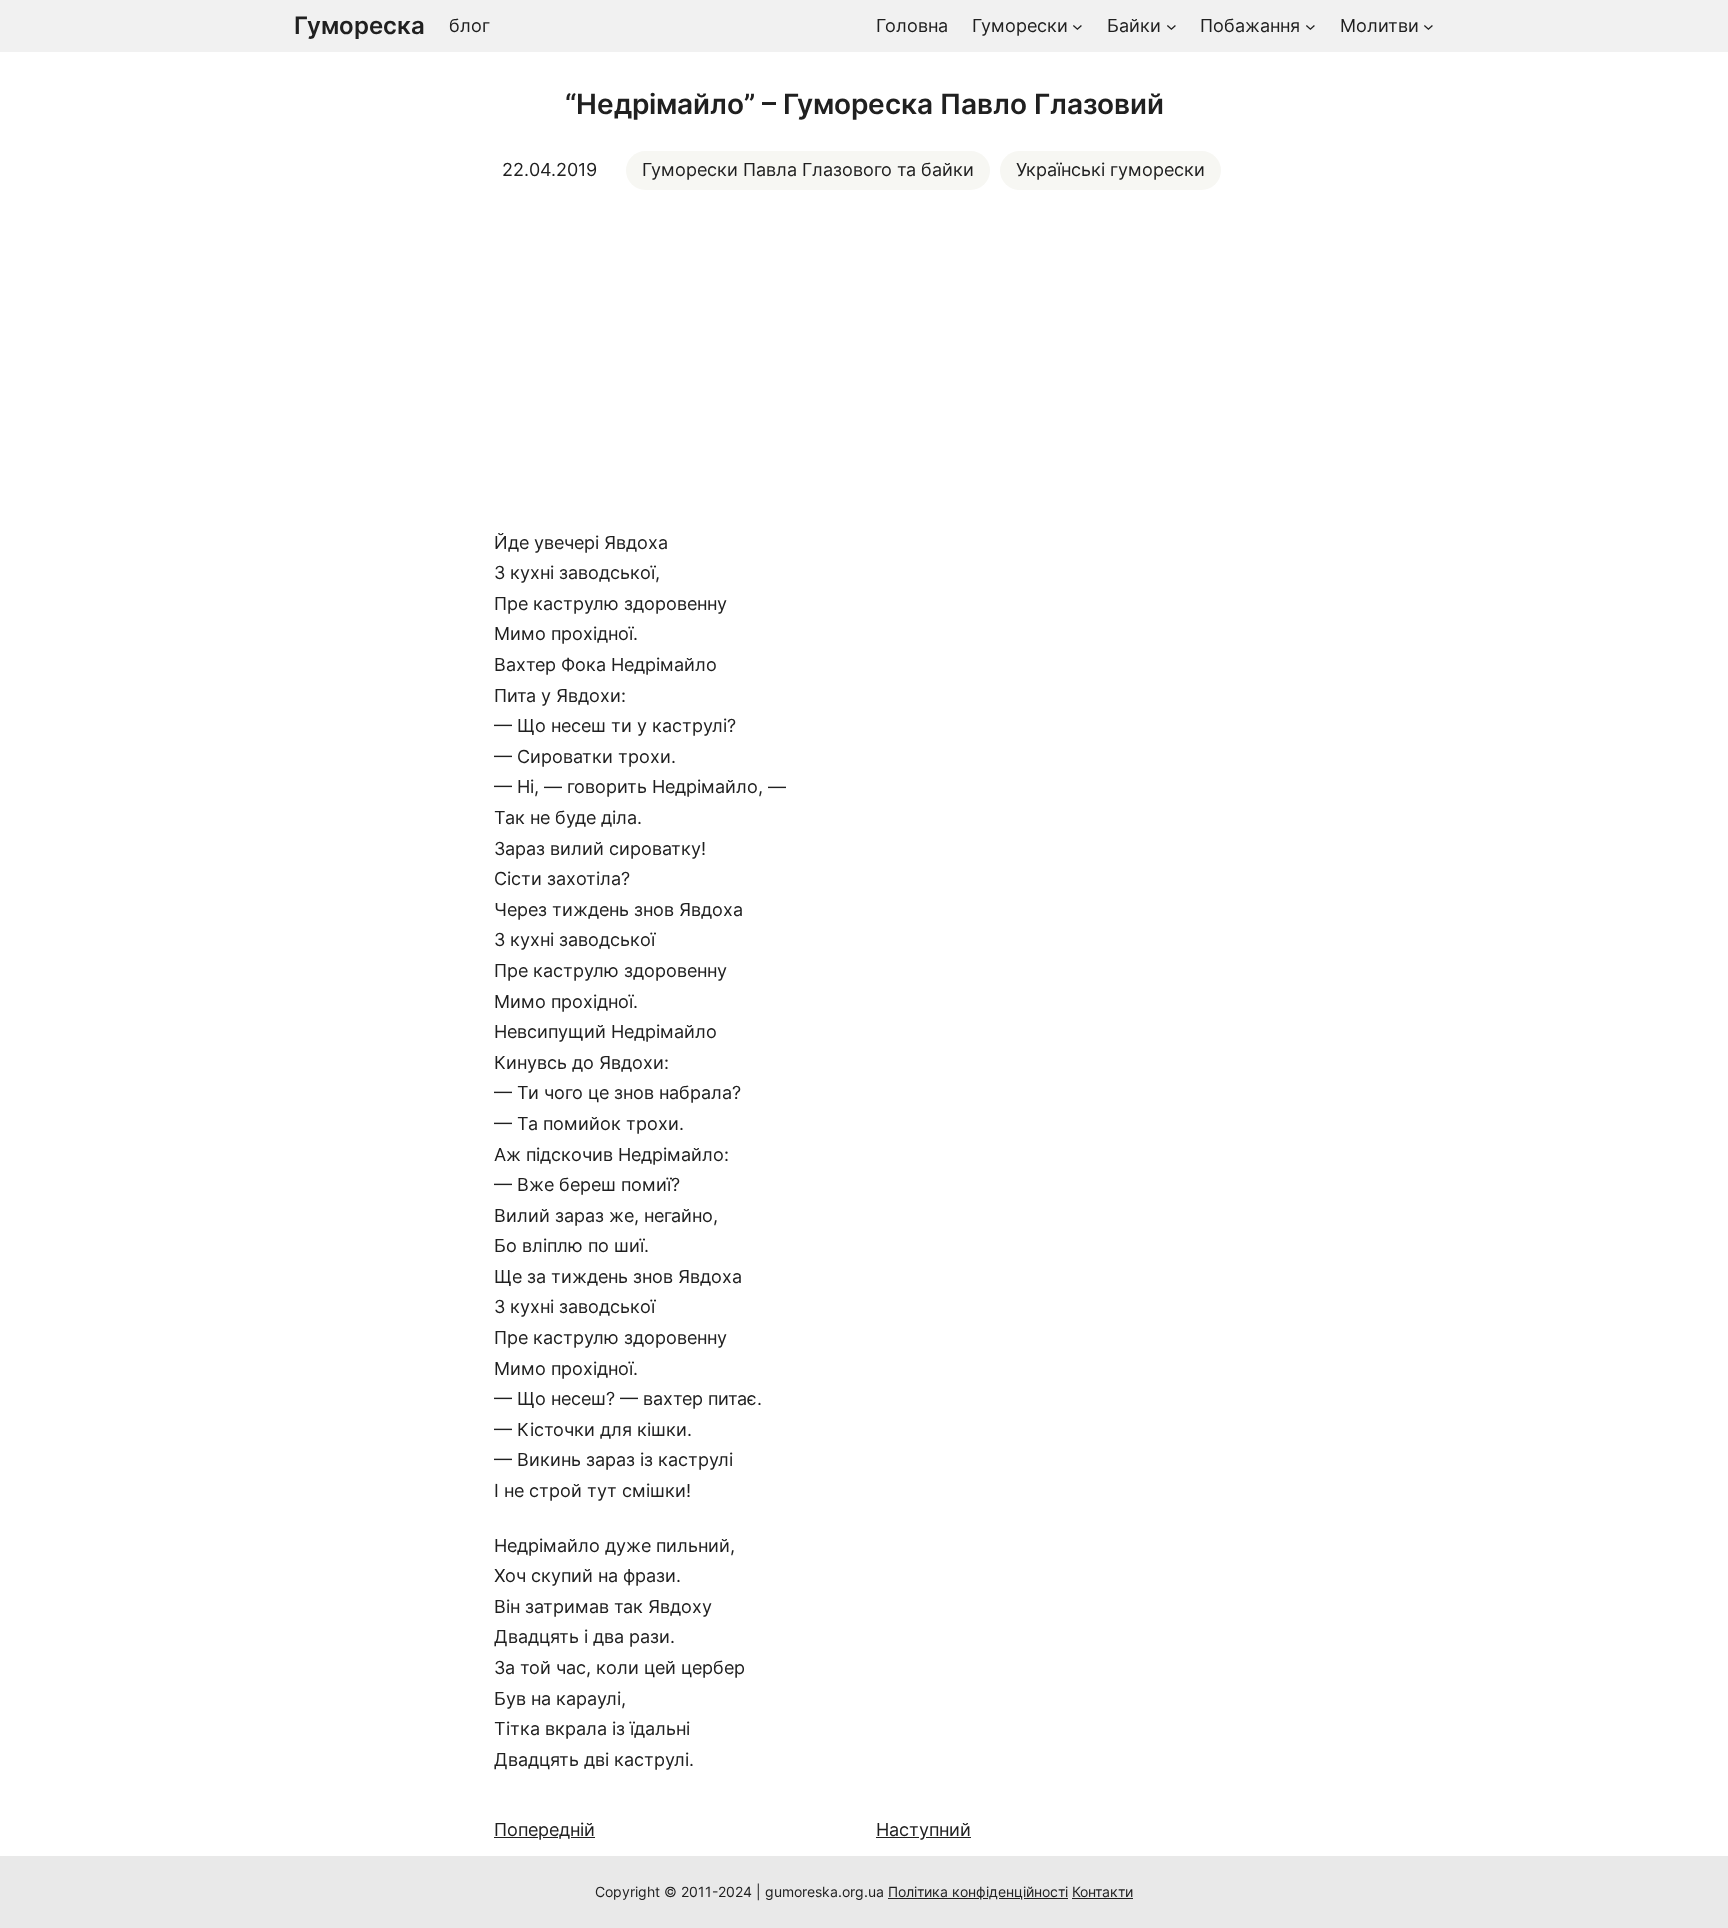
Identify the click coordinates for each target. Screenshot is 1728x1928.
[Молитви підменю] (1428, 26)
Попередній (544, 1829)
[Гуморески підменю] (1077, 26)
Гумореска (359, 25)
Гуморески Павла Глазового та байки (808, 169)
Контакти (1102, 1891)
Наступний (923, 1829)
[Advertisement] (864, 359)
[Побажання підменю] (1310, 26)
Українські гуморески (1110, 169)
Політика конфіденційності (978, 1891)
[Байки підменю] (1171, 26)
